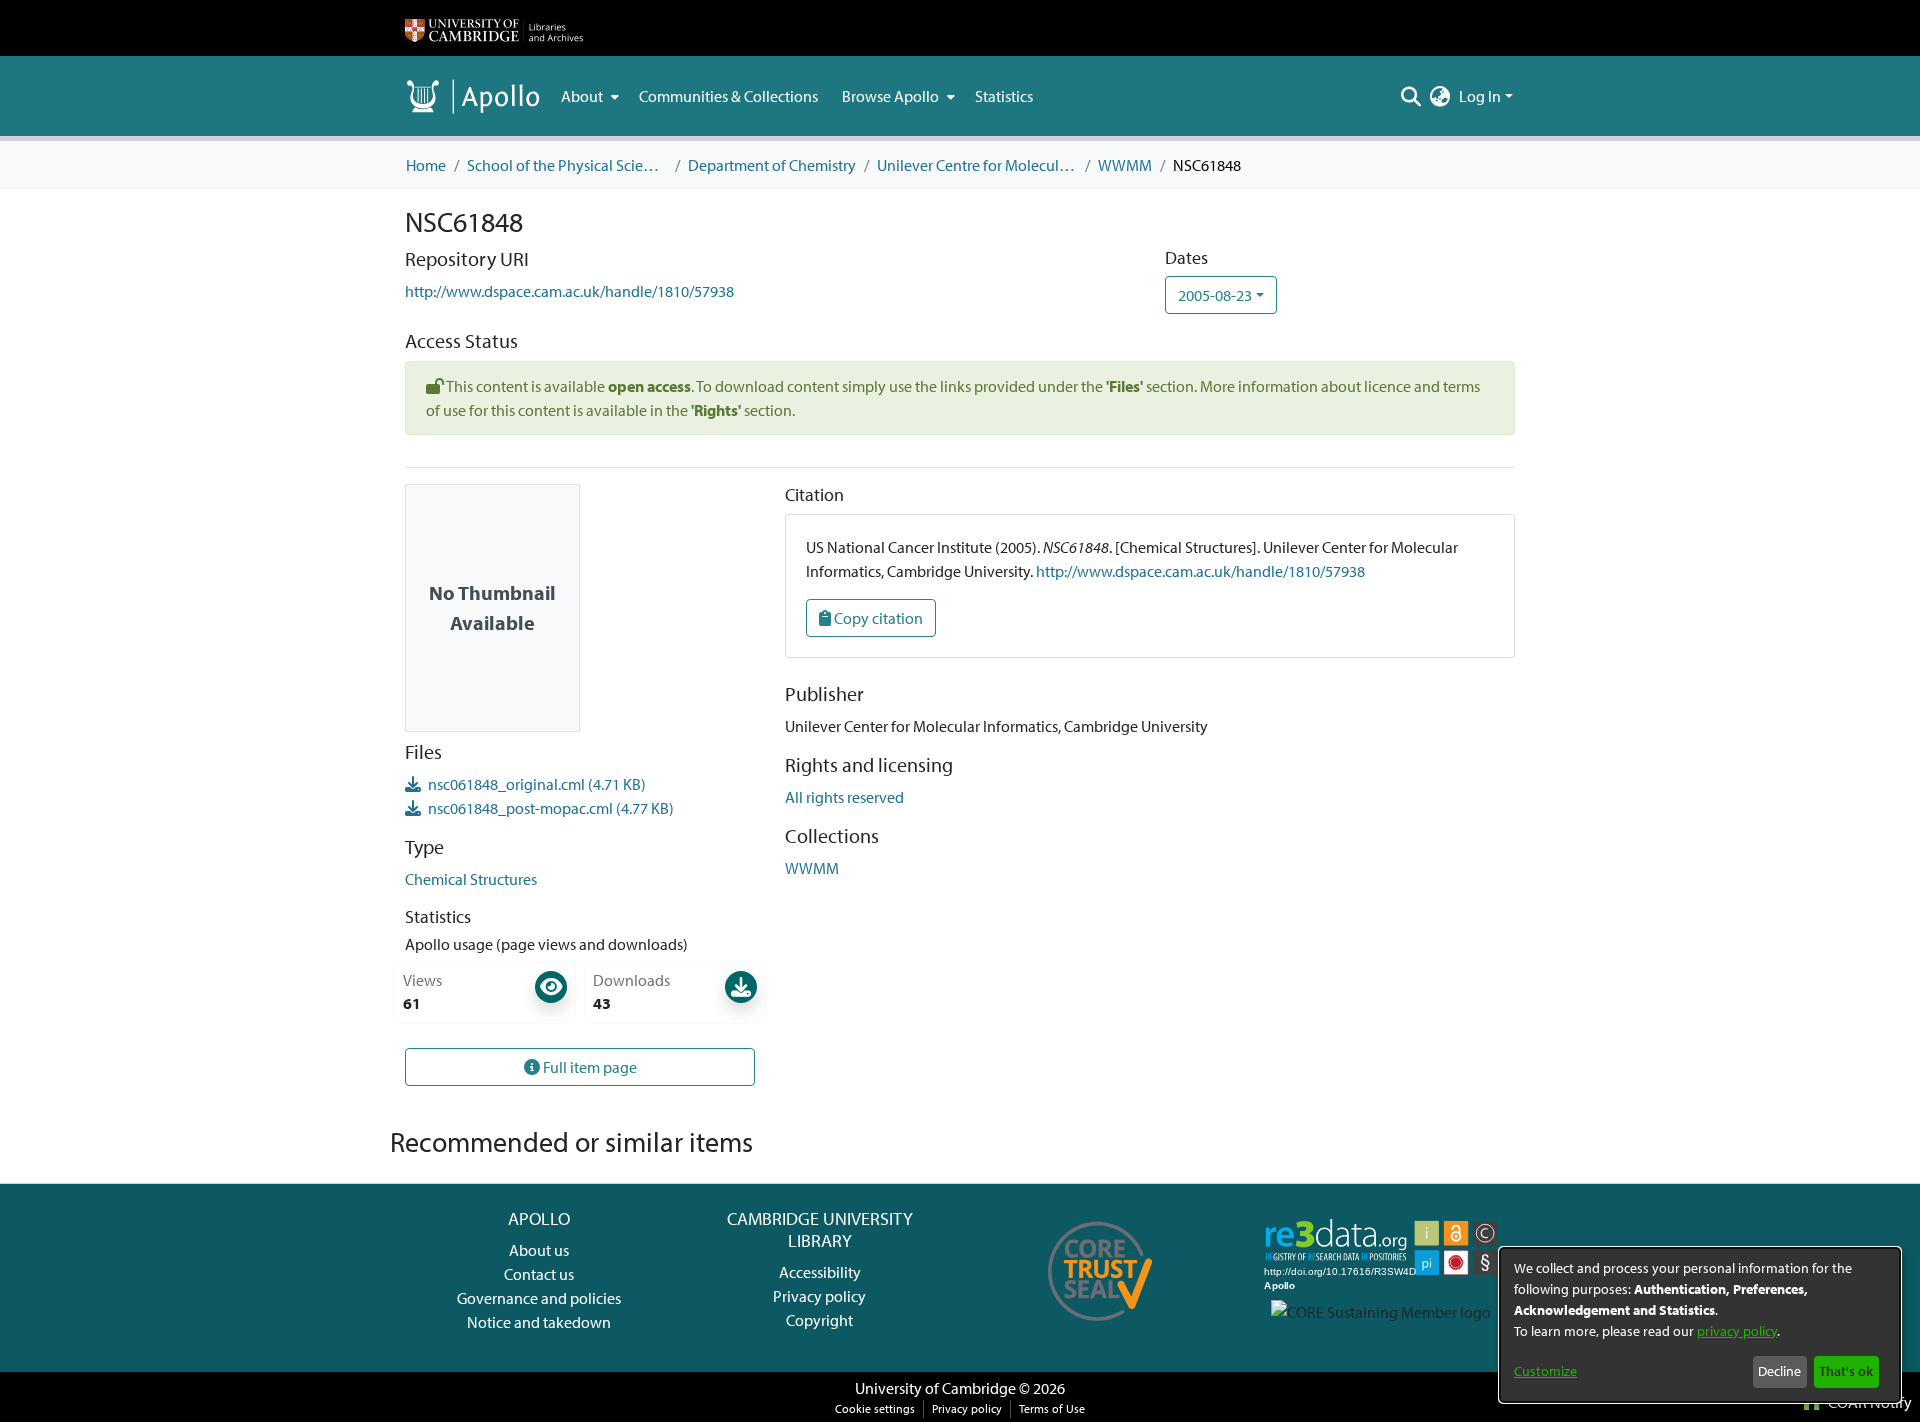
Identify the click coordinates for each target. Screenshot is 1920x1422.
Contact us (539, 1274)
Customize (1545, 1371)
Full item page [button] (588, 1067)
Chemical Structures (471, 879)
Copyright (819, 1320)
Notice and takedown (539, 1322)
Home (426, 165)
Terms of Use (1052, 1408)
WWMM (1125, 165)
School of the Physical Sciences (567, 165)
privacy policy (1737, 1331)
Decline (1779, 1371)
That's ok (1846, 1371)
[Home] (494, 28)
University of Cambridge (935, 1388)
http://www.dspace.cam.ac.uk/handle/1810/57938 (569, 291)
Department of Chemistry (772, 165)
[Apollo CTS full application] (1100, 1328)
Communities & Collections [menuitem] (728, 96)
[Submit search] (1411, 96)
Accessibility (820, 1272)
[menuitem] (588, 96)
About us (539, 1250)
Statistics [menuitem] (1004, 96)
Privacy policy (819, 1296)
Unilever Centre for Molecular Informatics (977, 165)
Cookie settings (875, 1408)
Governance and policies (539, 1298)
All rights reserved (844, 797)
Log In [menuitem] (1480, 96)
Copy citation (877, 618)
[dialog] (1700, 1325)
